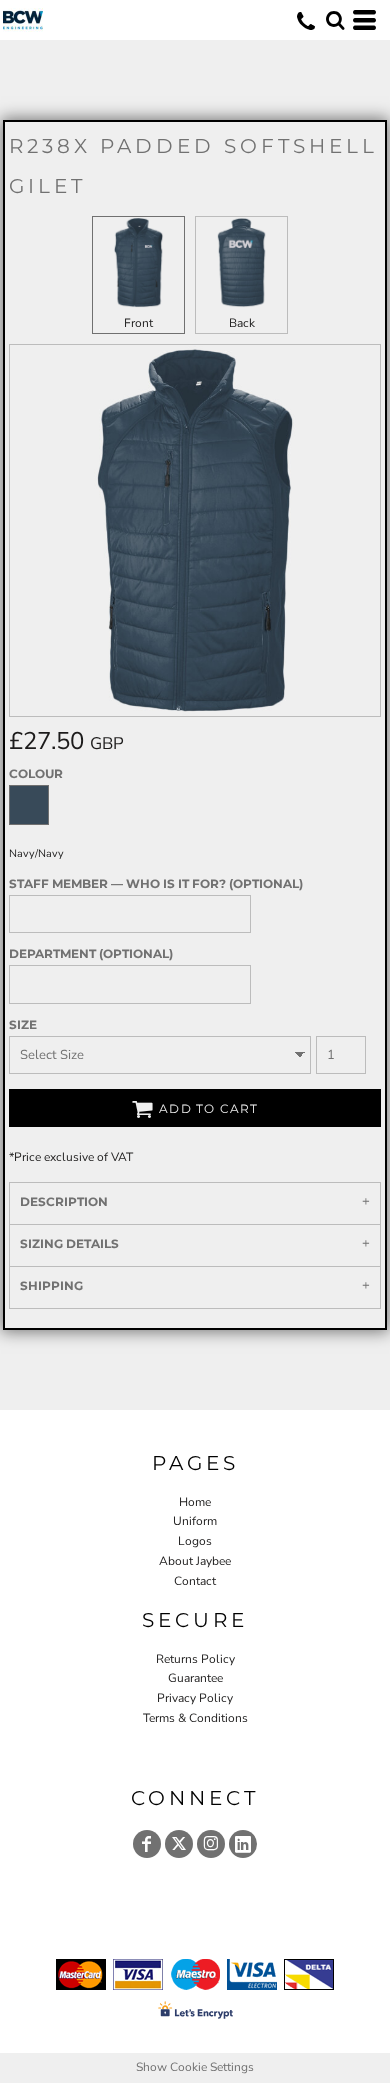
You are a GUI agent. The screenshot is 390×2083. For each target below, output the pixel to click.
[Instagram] (211, 1844)
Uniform (195, 1521)
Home (195, 1502)
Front (138, 323)
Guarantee (195, 1678)
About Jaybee (195, 1561)
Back (242, 323)
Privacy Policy (195, 1698)
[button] (335, 20)
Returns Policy (195, 1659)
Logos (195, 1541)
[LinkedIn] (243, 1844)
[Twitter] (179, 1844)
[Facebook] (147, 1844)
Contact (195, 1581)
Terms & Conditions (195, 1718)
